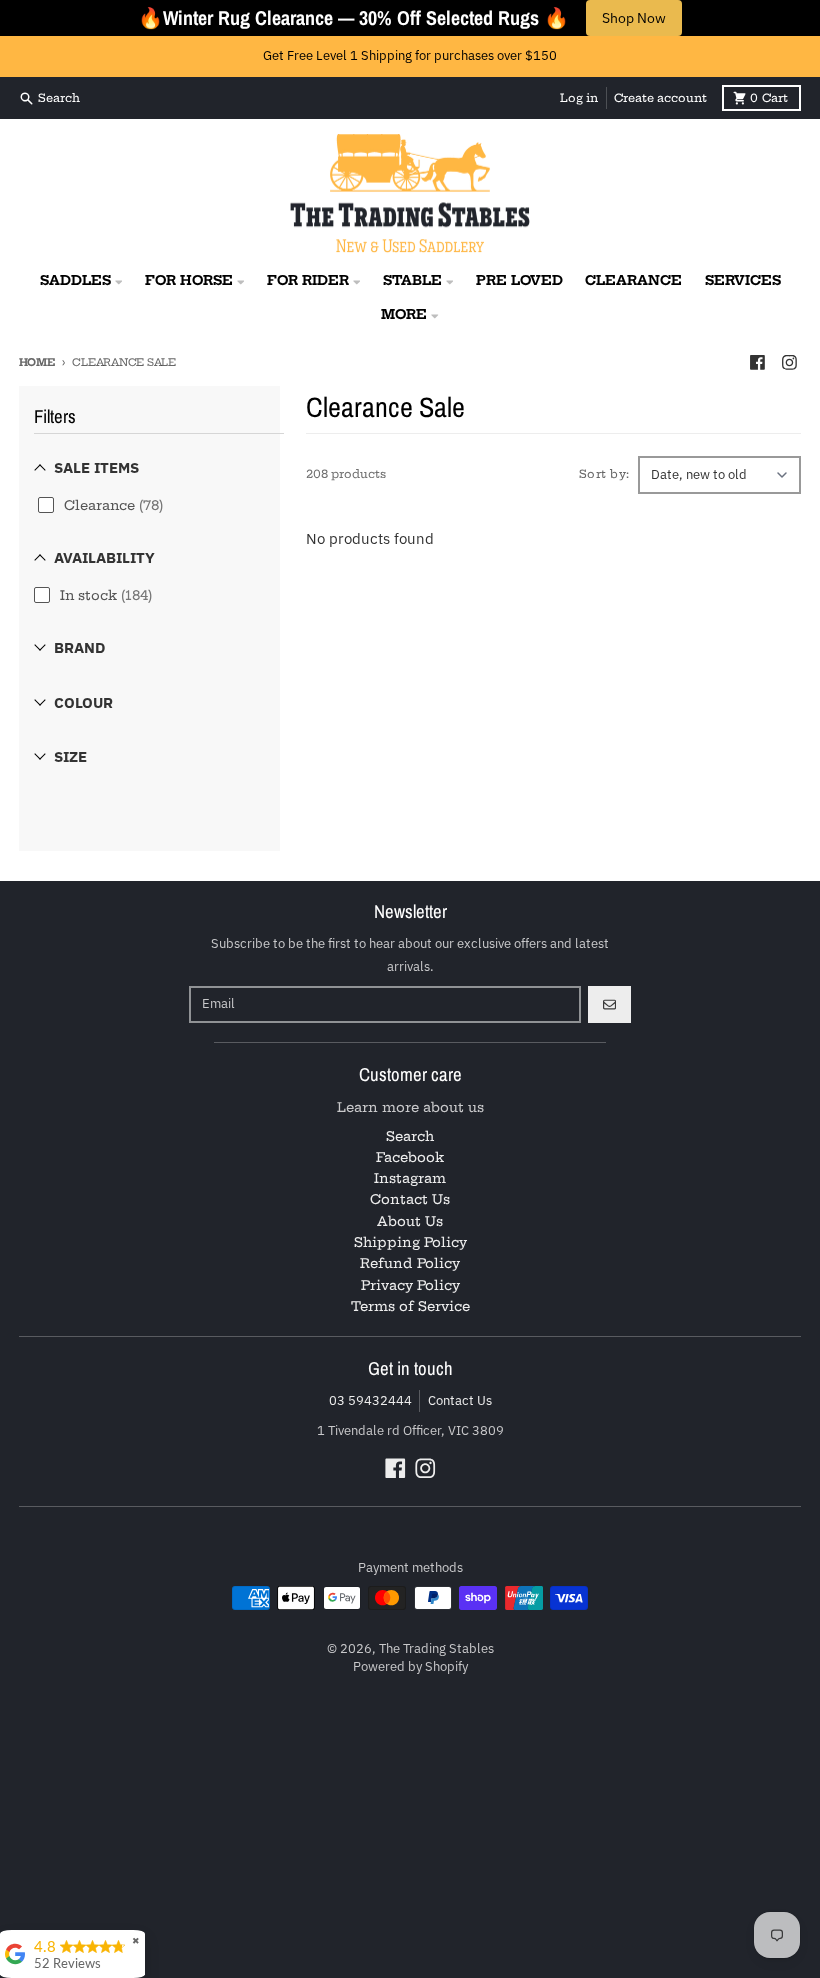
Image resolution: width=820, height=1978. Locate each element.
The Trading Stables (436, 1648)
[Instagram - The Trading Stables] (789, 362)
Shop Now (634, 18)
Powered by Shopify (410, 1666)
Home (37, 362)
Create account (660, 98)
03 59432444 (370, 1400)
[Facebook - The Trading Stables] (757, 362)
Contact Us (460, 1400)
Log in (579, 98)
